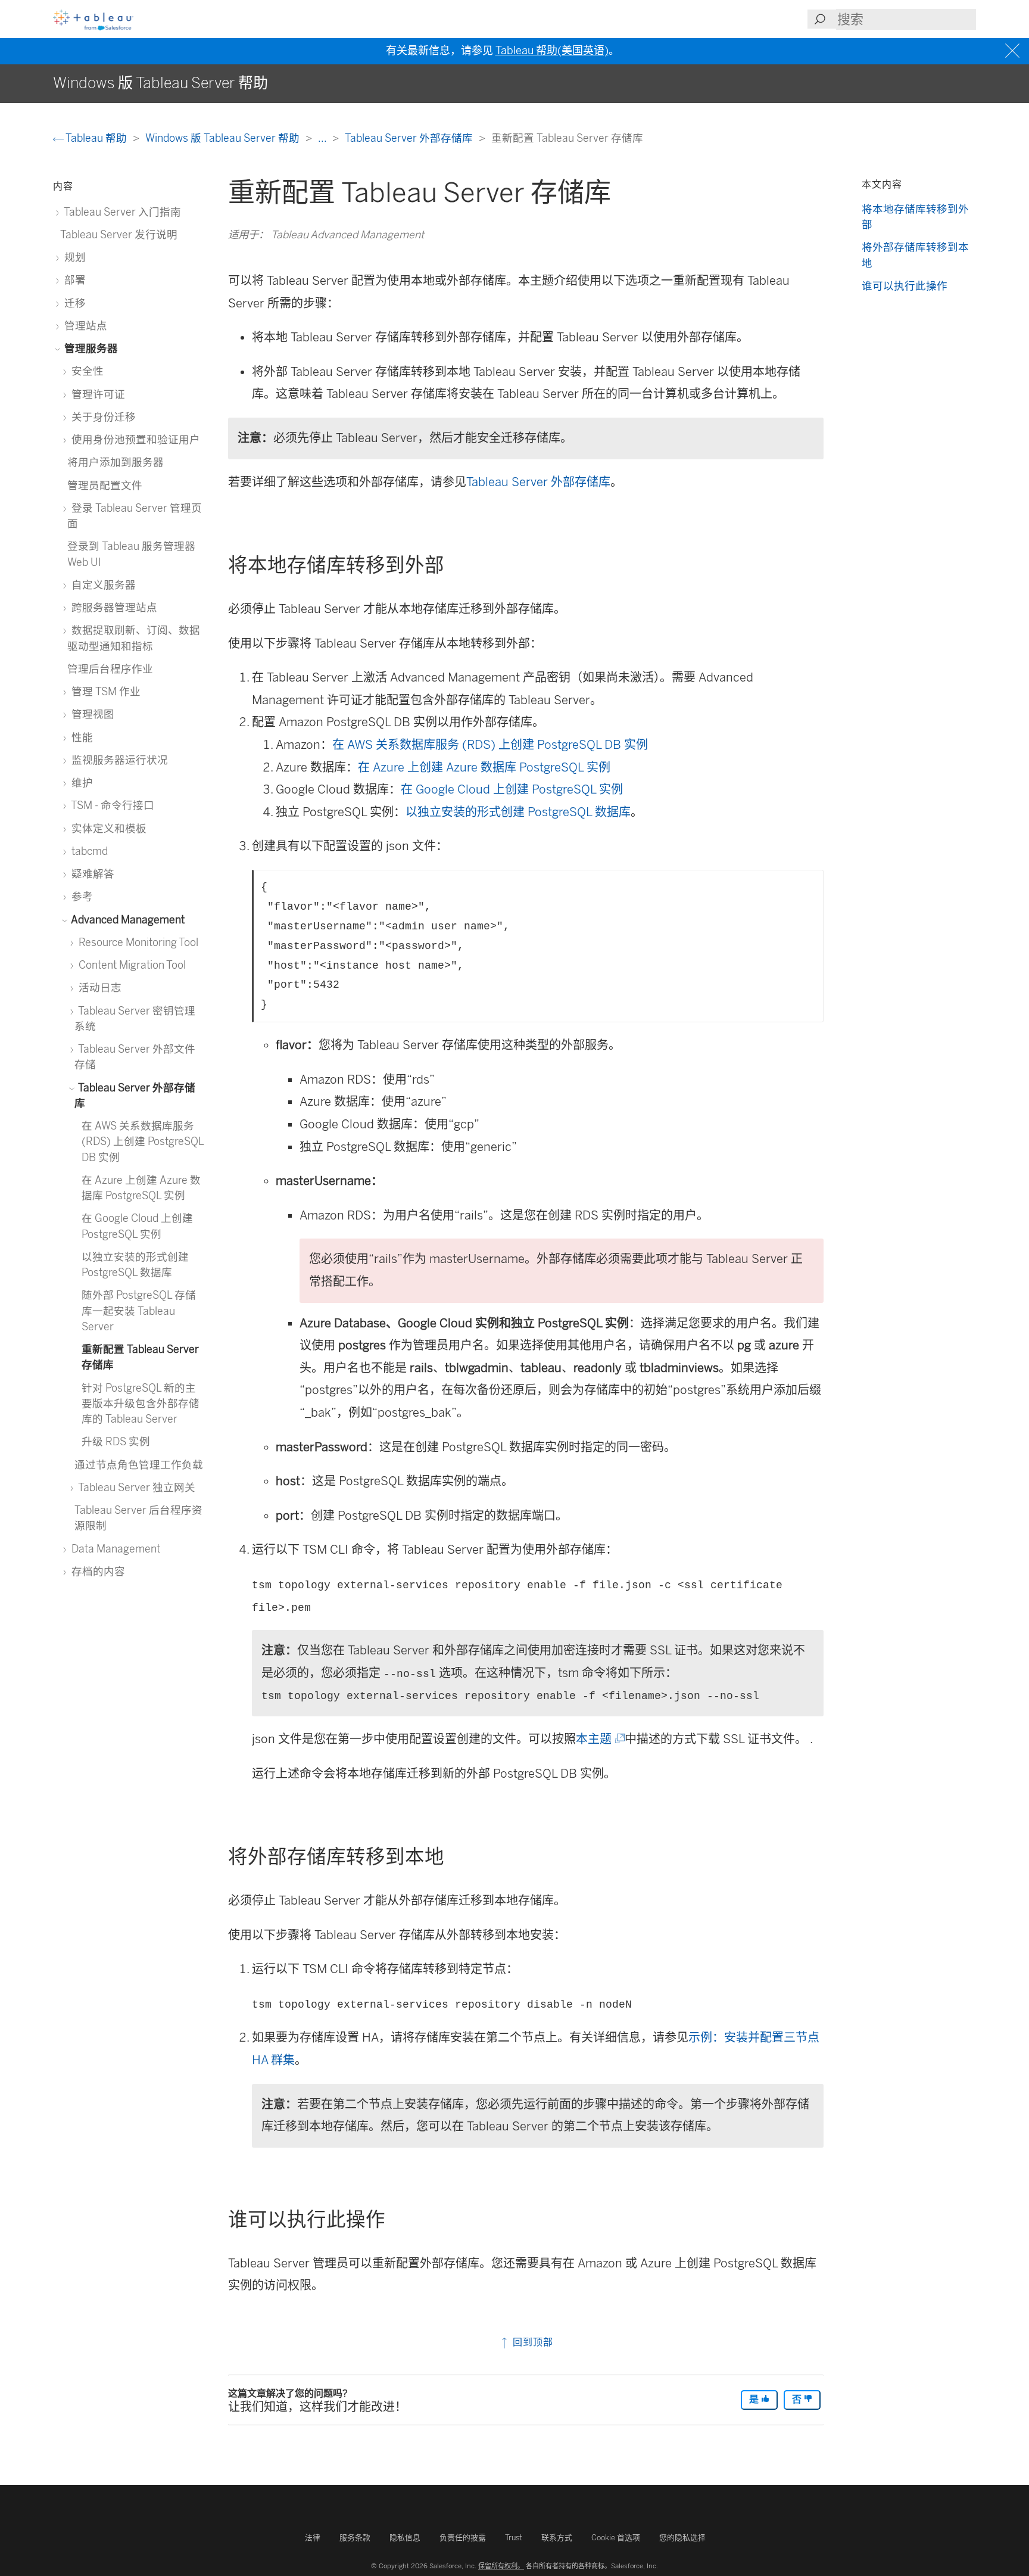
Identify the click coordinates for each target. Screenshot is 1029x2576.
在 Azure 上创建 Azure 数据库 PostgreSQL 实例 (484, 767)
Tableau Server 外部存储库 (410, 138)
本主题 (599, 1739)
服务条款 (355, 2538)
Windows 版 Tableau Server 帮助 (224, 138)
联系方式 (557, 2538)
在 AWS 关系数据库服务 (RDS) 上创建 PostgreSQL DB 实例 (490, 745)
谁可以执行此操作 (905, 286)
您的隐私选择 (682, 2538)
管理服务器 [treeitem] (90, 348)
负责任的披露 (463, 2538)
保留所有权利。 (501, 2566)
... (323, 138)
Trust (514, 2538)
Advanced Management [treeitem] (127, 920)
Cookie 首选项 (616, 2538)
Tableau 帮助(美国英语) (552, 51)
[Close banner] (1014, 51)
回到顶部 (531, 2342)
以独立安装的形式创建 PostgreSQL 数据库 (518, 812)
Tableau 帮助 (96, 138)
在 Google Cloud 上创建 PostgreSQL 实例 (512, 789)
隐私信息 (405, 2538)
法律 (313, 2538)
